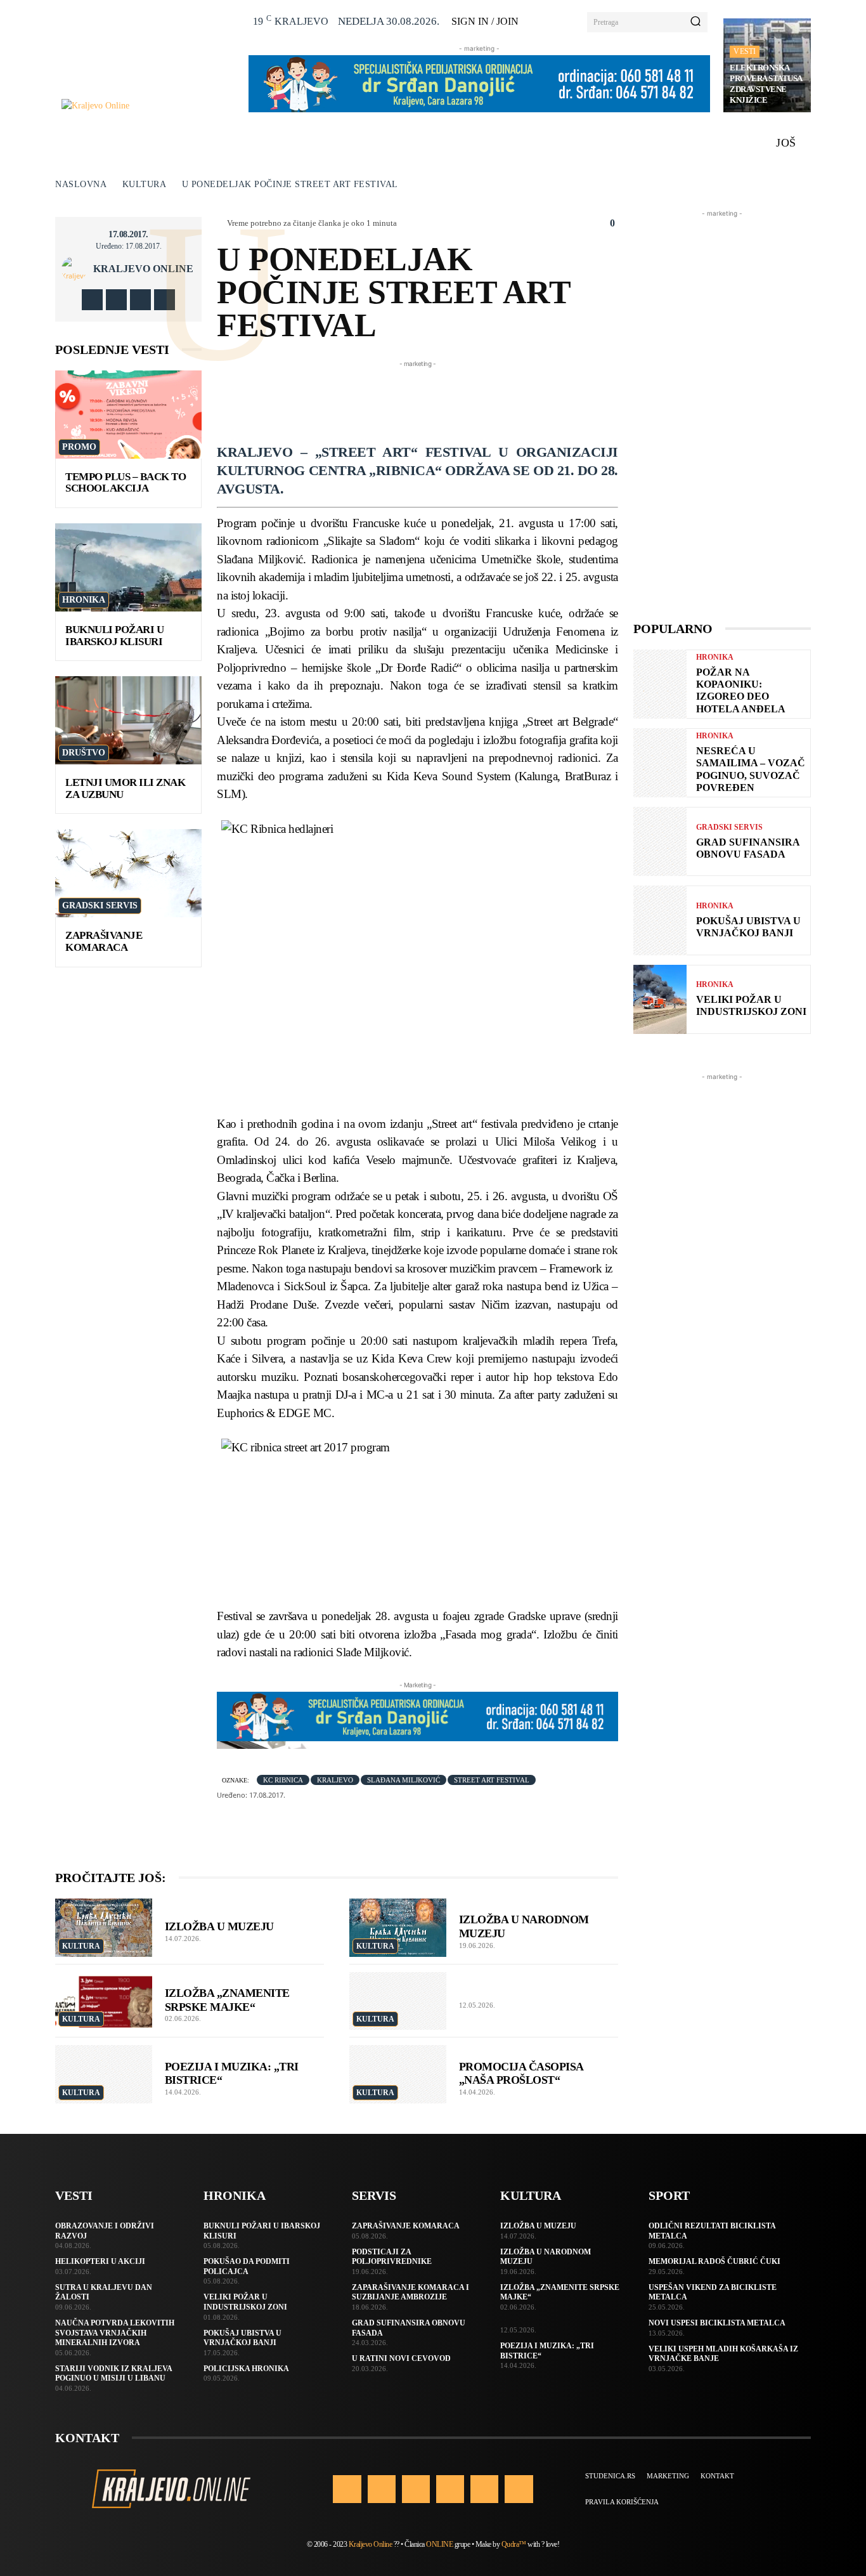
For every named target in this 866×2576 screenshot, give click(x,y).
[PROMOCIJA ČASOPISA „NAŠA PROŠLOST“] (398, 2074)
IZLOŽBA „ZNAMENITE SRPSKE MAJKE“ (227, 2000)
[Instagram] (116, 300)
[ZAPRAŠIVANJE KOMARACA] (128, 873)
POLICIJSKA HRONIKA (246, 2369)
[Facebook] (92, 300)
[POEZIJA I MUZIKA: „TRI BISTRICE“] (104, 2074)
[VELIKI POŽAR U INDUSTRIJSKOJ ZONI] (660, 999)
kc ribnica (283, 1780)
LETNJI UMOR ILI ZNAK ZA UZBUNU (125, 788)
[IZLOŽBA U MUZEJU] (104, 1928)
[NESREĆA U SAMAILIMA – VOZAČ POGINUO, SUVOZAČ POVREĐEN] (660, 763)
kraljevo (335, 1780)
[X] (140, 300)
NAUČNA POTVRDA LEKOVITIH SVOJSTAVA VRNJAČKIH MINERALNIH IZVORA (115, 2333)
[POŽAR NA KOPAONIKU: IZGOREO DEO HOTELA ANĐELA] (660, 684)
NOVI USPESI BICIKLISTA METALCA (717, 2323)
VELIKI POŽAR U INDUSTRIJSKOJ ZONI (751, 1005)
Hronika (84, 600)
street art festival (492, 1780)
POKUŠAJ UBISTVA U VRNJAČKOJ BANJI (748, 927)
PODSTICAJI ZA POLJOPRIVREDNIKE (392, 2257)
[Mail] (450, 2489)
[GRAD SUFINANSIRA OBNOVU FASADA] (660, 841)
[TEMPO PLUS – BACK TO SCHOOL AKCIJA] (128, 415)
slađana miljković (404, 1780)
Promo (79, 447)
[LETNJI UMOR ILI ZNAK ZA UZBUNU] (128, 720)
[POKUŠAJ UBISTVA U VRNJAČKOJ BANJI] (660, 920)
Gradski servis (100, 906)
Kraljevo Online (143, 269)
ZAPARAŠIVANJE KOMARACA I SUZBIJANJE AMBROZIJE (410, 2292)
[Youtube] (165, 300)
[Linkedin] (416, 2489)
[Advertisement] (448, 399)
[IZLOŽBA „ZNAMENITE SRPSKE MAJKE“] (104, 2001)
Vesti (745, 51)
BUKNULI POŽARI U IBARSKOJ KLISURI (114, 636)
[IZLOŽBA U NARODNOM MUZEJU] (398, 1928)
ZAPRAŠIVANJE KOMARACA (104, 941)
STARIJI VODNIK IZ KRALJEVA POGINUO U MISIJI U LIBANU (114, 2374)
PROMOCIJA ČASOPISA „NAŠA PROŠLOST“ (521, 2074)
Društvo (84, 753)
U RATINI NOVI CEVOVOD (401, 2358)
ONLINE (439, 2544)
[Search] (695, 22)
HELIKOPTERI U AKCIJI (100, 2261)
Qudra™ (514, 2544)
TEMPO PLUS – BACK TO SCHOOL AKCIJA (126, 483)
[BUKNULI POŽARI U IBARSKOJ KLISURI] (128, 567)
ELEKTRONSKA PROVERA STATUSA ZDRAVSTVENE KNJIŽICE (766, 84)
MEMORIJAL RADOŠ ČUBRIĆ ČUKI (714, 2261)
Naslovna (81, 184)
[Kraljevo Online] (148, 106)
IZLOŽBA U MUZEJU (219, 1926)
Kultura (145, 184)
